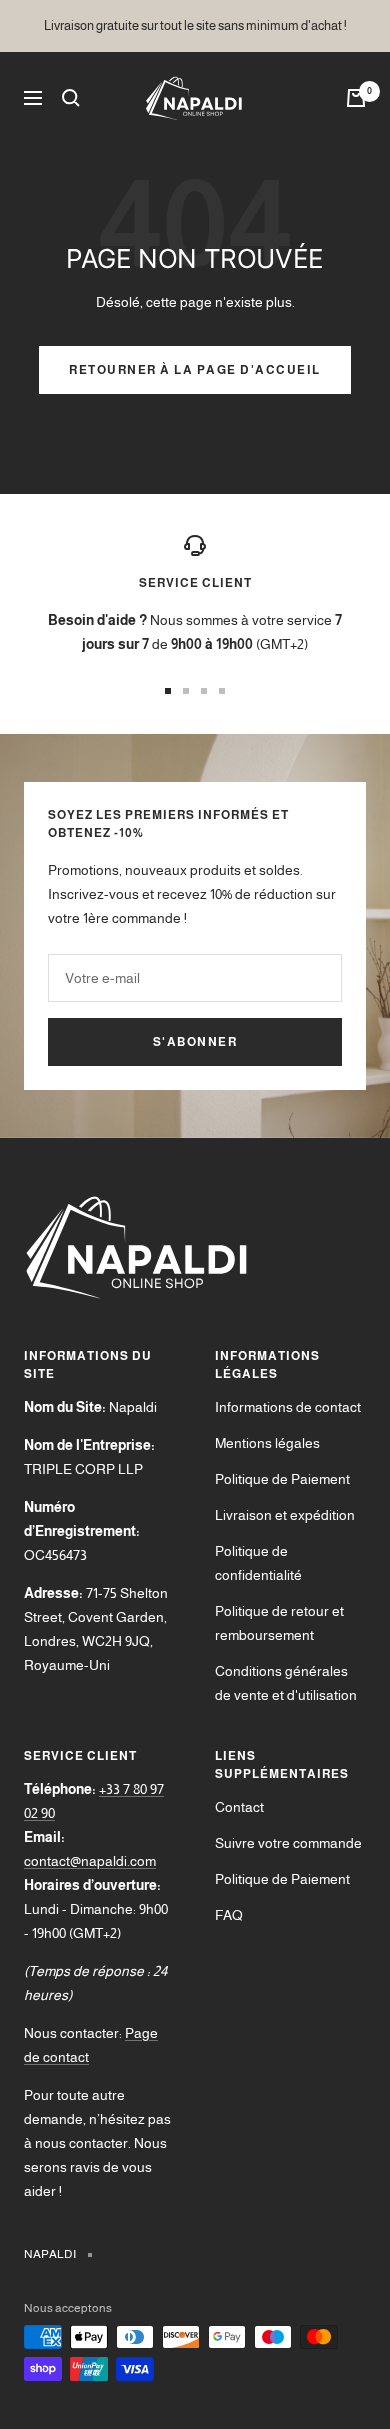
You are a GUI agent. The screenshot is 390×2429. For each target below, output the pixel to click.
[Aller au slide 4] (222, 691)
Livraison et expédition (285, 1515)
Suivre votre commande (288, 1843)
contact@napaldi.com (90, 1861)
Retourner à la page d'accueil (195, 370)
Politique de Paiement (282, 1479)
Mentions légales (267, 1443)
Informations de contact (288, 1407)
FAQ (229, 1915)
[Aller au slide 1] (168, 691)
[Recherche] (71, 98)
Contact (239, 1807)
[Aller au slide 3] (204, 691)
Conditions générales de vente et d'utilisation (286, 1683)
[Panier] (356, 98)
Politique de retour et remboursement (279, 1623)
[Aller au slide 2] (186, 691)
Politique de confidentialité (258, 1563)
